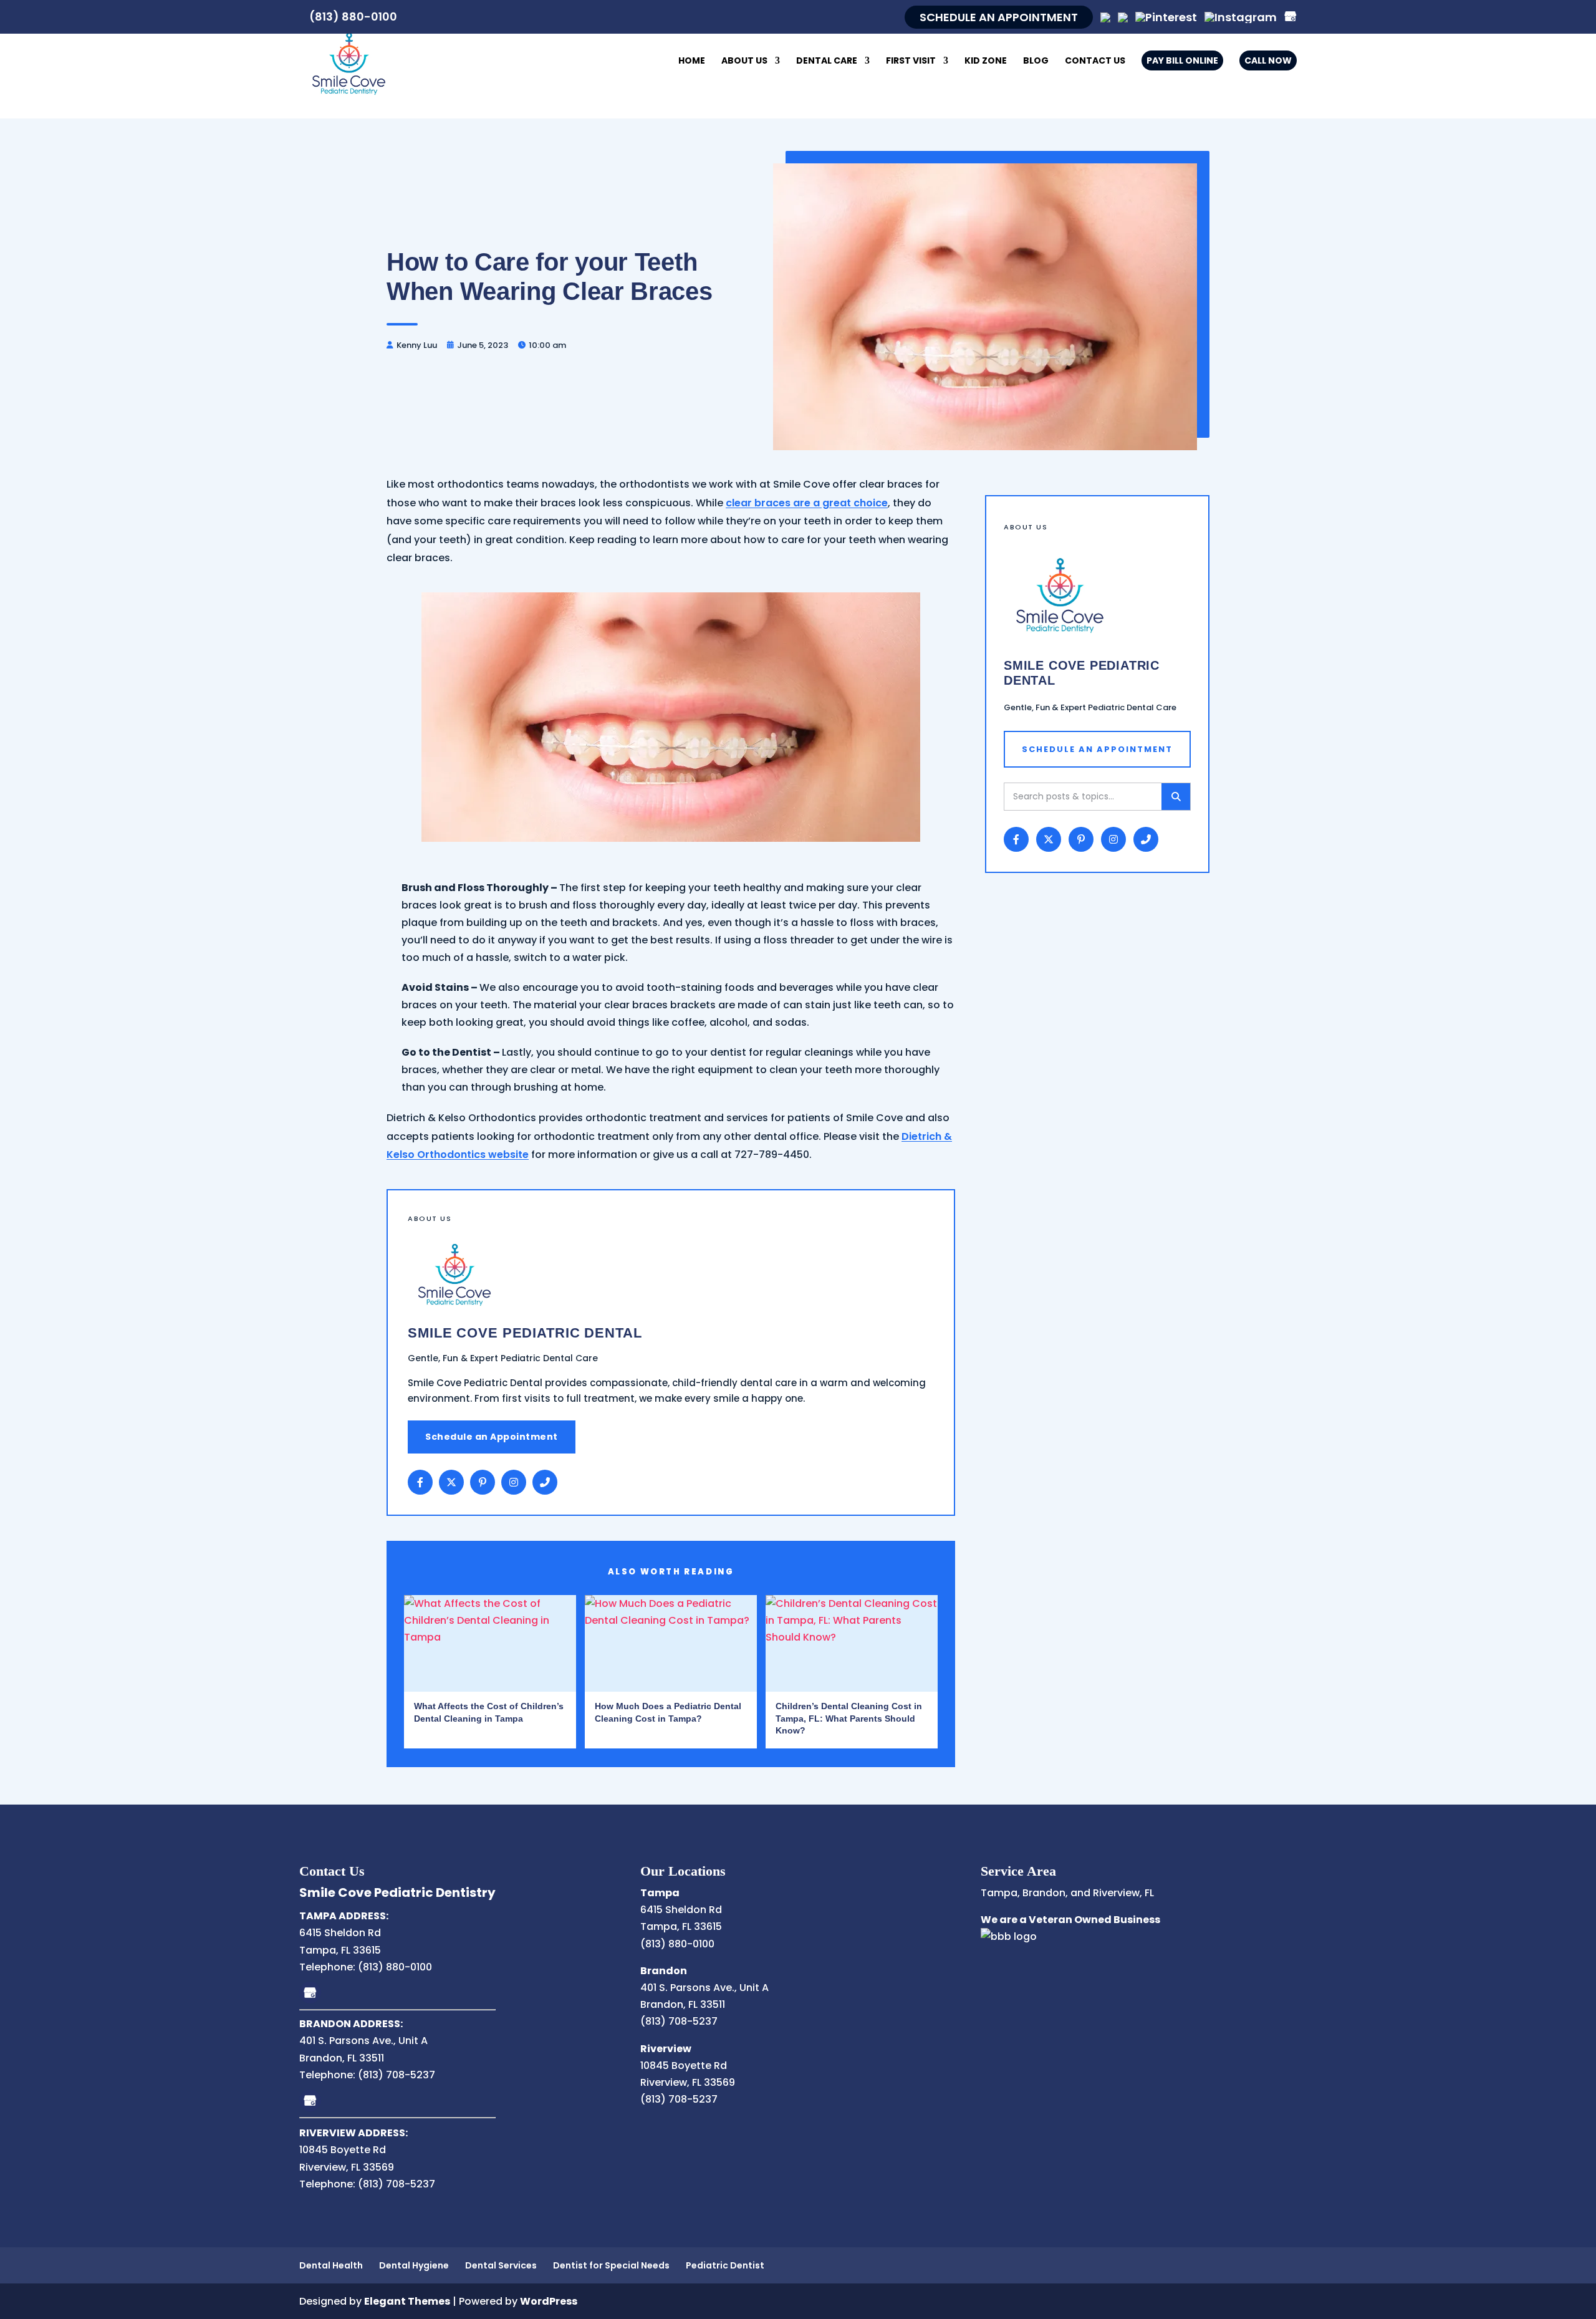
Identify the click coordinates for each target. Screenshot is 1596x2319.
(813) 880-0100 (353, 17)
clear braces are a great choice (807, 503)
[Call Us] (545, 1482)
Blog (1036, 61)
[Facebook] (420, 1482)
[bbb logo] (1009, 1936)
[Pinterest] (1166, 17)
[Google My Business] (310, 1993)
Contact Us (1095, 61)
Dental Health (331, 2265)
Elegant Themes (407, 2301)
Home (692, 61)
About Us (744, 61)
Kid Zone (986, 61)
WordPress (549, 2301)
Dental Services (501, 2265)
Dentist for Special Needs (611, 2265)
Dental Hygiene (414, 2265)
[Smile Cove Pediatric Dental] (349, 61)
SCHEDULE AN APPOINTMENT (999, 17)
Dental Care (827, 61)
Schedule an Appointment (492, 1437)
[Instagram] (1241, 17)
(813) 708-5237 (397, 2075)
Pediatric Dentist (725, 2265)
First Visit (911, 61)
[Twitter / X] (451, 1482)
